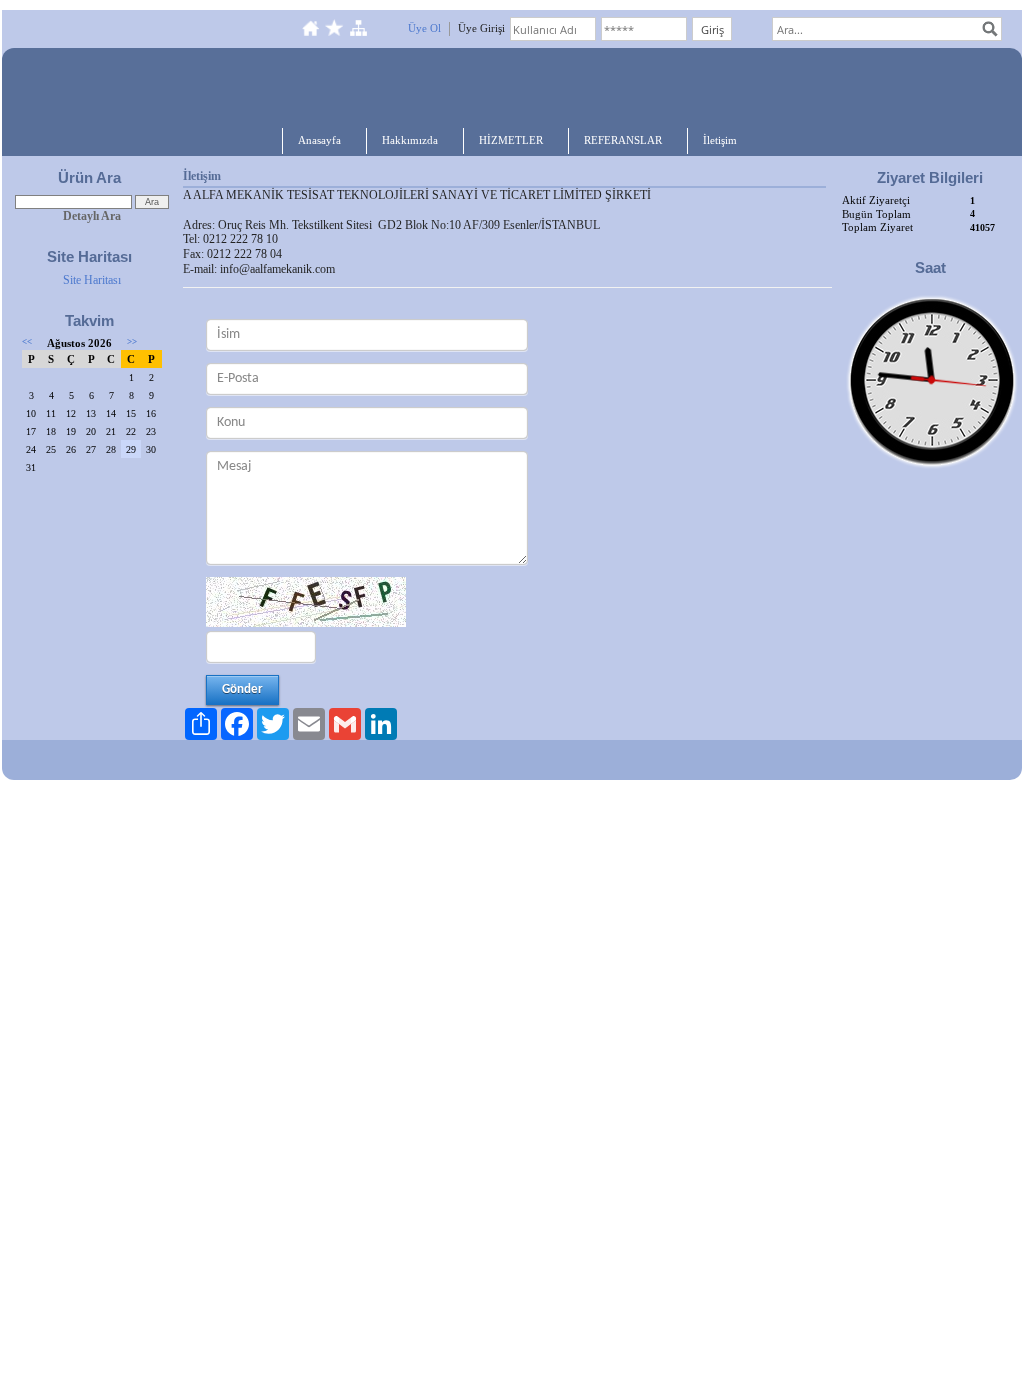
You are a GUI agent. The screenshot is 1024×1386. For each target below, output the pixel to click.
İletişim (720, 140)
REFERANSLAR (623, 140)
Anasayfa (319, 140)
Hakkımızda (410, 140)
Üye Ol (424, 28)
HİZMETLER (511, 140)
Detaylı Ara (92, 216)
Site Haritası (92, 280)
